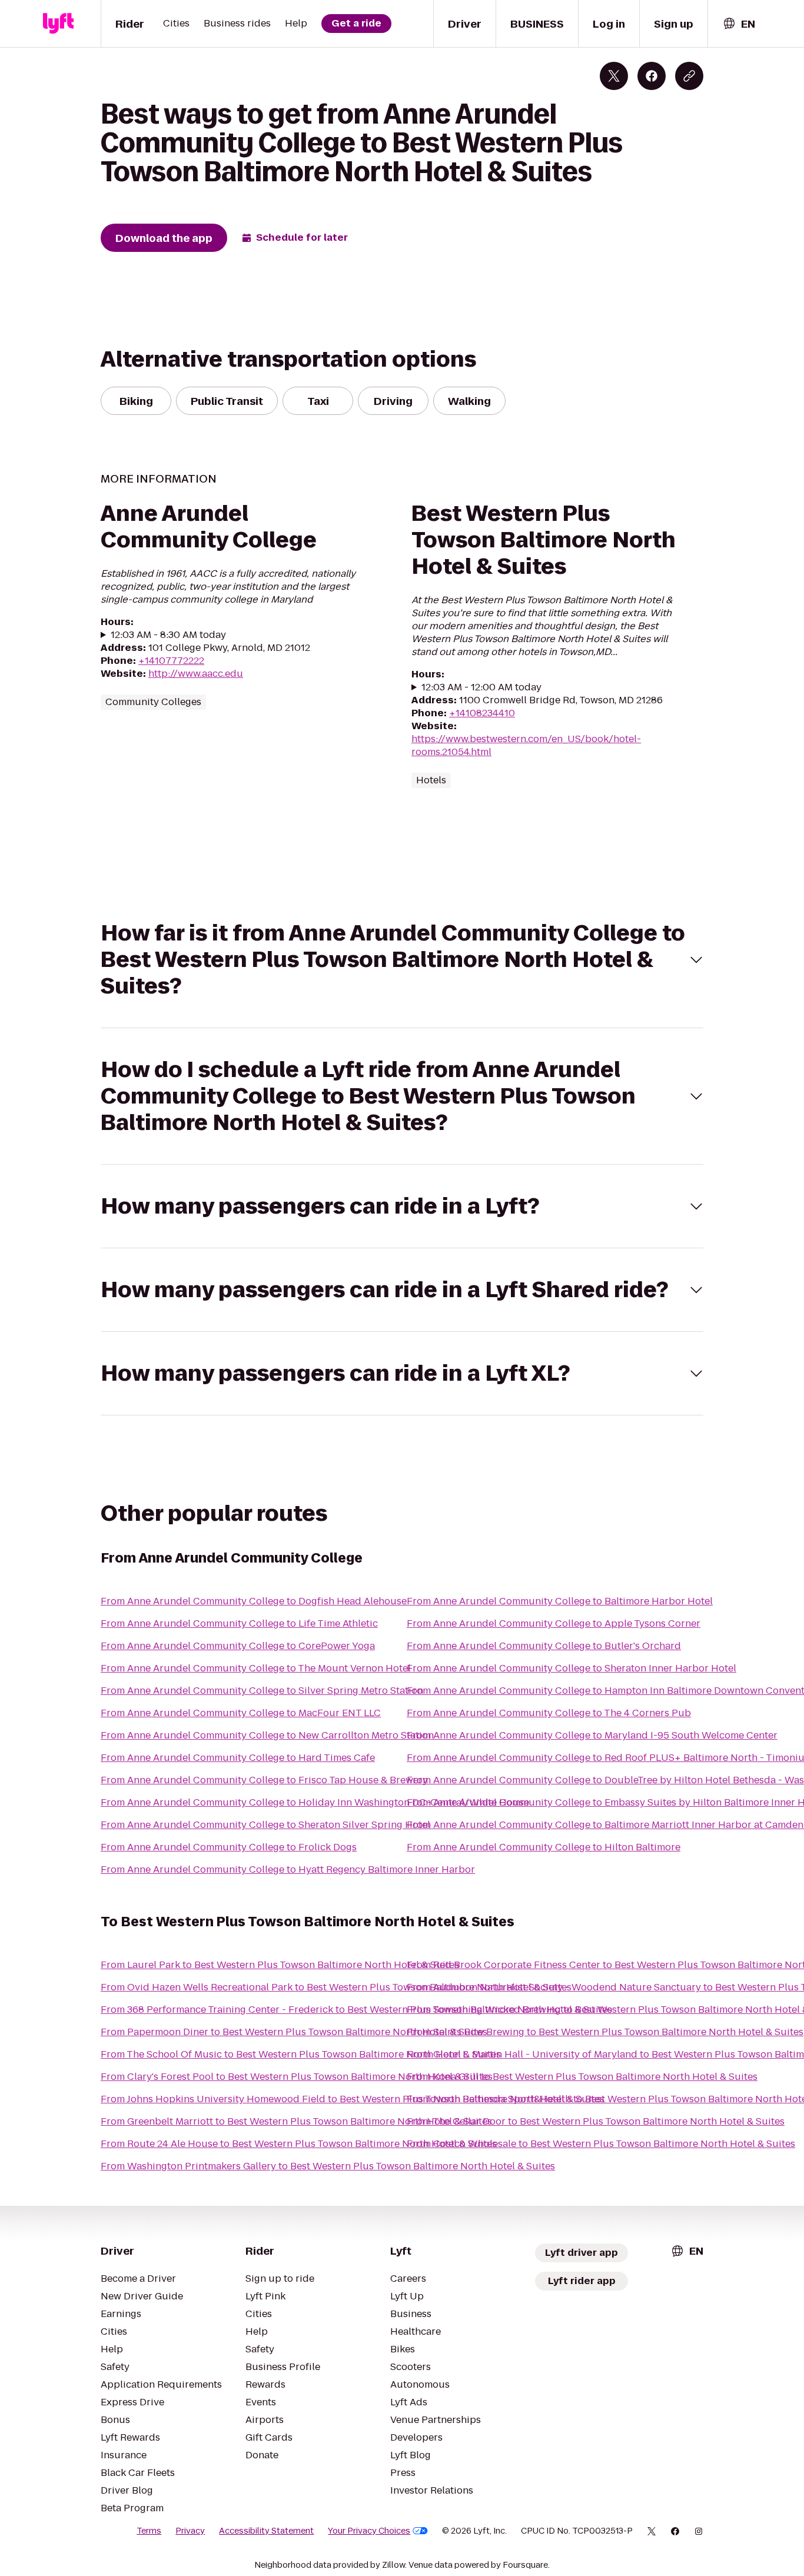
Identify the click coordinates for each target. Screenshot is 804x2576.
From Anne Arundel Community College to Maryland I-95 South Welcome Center (592, 1735)
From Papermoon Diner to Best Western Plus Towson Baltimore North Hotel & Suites (294, 2032)
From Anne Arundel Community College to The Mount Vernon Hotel (256, 1668)
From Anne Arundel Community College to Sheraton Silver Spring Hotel (265, 1825)
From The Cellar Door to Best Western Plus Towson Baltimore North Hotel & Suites (596, 2121)
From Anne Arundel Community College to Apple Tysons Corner (554, 1623)
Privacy (190, 2531)
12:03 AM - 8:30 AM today (168, 635)
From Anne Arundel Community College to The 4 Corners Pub (549, 1713)
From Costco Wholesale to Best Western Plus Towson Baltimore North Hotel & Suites (601, 2144)
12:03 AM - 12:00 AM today (481, 687)
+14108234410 (482, 713)
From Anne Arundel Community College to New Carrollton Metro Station (267, 1735)
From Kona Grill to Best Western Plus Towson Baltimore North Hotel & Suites (582, 2077)
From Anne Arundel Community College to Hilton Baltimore (544, 1847)
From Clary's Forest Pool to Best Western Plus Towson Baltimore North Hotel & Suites (297, 2077)
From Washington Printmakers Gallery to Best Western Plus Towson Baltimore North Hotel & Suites (328, 2166)
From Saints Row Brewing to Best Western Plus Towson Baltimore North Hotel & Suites (605, 2032)
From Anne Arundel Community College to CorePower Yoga (238, 1646)
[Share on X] (614, 76)
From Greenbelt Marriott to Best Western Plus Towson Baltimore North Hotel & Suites (296, 2121)
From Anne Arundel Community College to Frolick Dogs (229, 1847)
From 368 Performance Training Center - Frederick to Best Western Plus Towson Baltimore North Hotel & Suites (356, 2010)
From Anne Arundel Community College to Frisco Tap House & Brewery (264, 1780)
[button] (402, 960)
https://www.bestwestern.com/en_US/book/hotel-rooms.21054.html (526, 745)
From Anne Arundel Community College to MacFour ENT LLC (241, 1713)
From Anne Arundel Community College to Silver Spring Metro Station (262, 1691)
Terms (149, 2531)
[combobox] (739, 24)
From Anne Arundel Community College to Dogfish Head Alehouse (254, 1601)
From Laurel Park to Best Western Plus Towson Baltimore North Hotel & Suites (280, 1965)
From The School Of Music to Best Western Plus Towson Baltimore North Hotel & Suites (301, 2054)
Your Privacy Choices (369, 2531)
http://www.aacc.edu (196, 674)
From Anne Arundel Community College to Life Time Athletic (239, 1623)
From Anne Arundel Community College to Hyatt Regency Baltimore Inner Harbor (288, 1869)
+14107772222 (171, 661)
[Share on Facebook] (652, 76)
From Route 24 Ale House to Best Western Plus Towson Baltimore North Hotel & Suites (299, 2144)
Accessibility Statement (266, 2531)
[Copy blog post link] (689, 76)
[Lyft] (58, 24)
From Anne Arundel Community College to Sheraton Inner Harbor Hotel (572, 1668)
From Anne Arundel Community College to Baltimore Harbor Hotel (560, 1601)
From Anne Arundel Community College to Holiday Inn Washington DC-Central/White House (315, 1802)
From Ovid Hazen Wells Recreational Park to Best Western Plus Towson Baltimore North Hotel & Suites (336, 1987)
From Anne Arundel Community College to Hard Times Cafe (238, 1758)
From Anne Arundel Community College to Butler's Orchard (544, 1646)
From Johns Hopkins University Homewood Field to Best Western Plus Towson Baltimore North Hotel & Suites (353, 2099)
